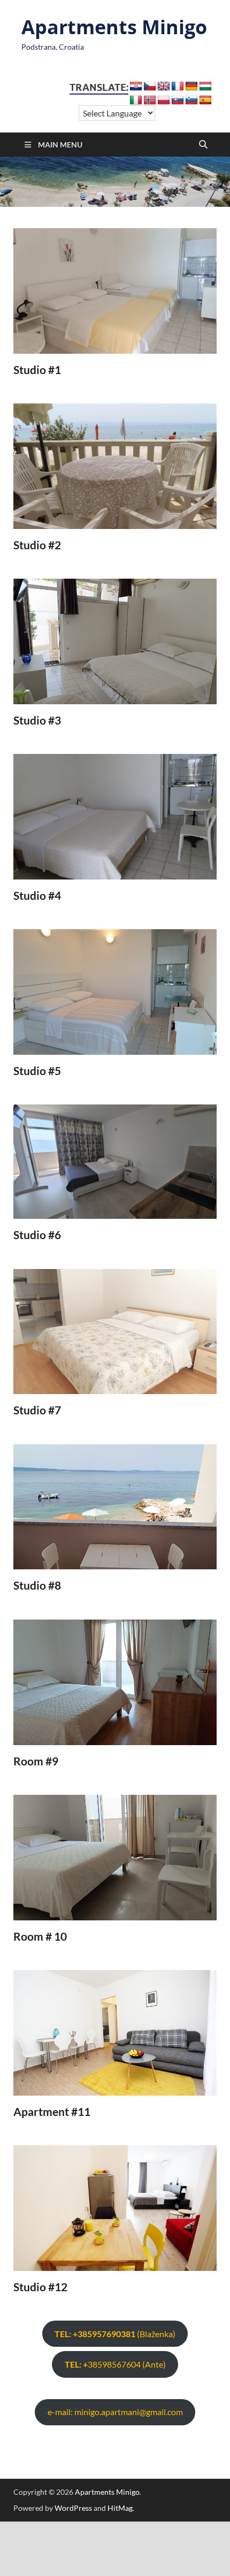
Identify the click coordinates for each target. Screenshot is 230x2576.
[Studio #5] (115, 992)
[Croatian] (136, 87)
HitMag (120, 2508)
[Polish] (164, 100)
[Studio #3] (115, 641)
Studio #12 (40, 2287)
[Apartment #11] (115, 2033)
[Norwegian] (150, 100)
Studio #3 (37, 720)
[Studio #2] (115, 466)
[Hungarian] (205, 87)
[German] (191, 87)
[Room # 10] (115, 1858)
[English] (164, 87)
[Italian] (136, 100)
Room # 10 (40, 1936)
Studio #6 (37, 1235)
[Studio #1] (115, 291)
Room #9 (36, 1761)
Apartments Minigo (114, 27)
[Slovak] (178, 100)
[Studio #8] (115, 1507)
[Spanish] (205, 100)
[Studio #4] (115, 817)
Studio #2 (37, 545)
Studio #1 (37, 369)
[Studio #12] (115, 2208)
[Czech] (150, 87)
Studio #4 (37, 895)
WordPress (73, 2508)
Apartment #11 (52, 2111)
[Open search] (203, 145)
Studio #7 (37, 1410)
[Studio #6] (115, 1162)
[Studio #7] (115, 1332)
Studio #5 (37, 1071)
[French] (178, 87)
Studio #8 (37, 1585)
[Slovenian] (191, 100)
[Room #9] (115, 1682)
